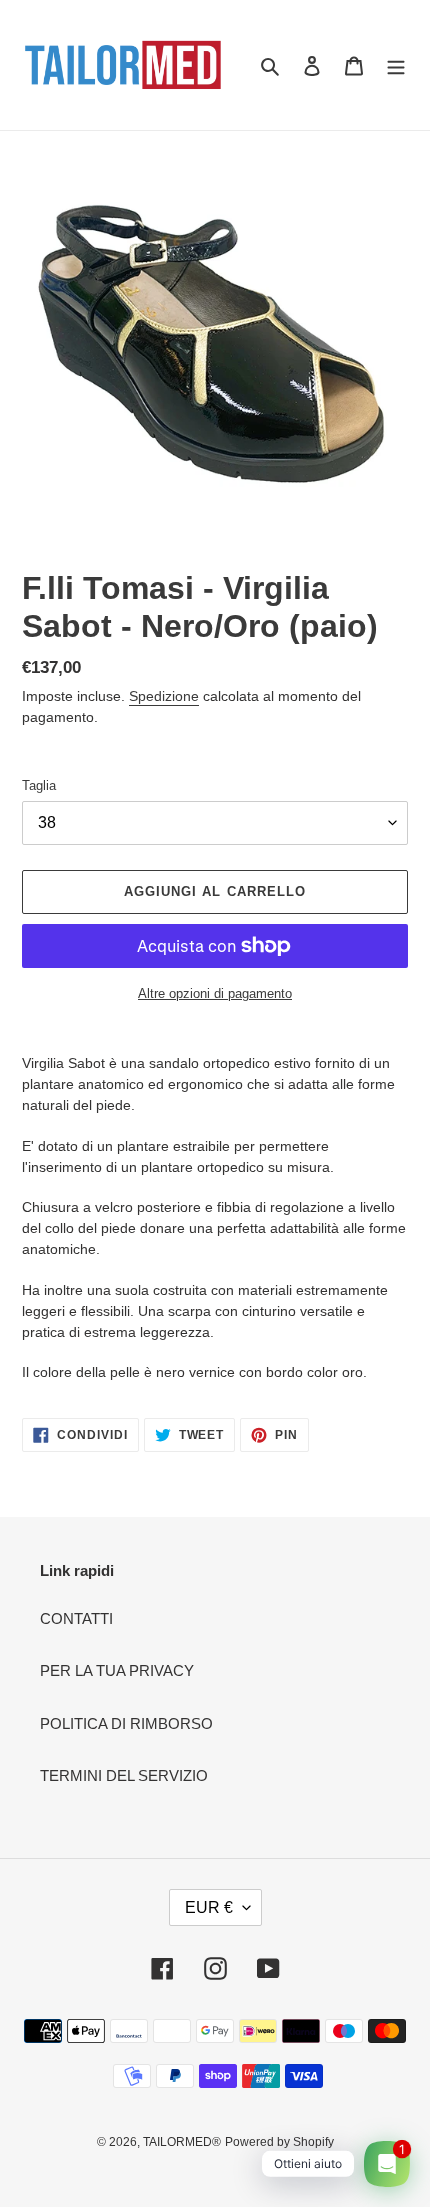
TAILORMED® (182, 2142)
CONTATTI (76, 1618)
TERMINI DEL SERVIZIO (124, 1775)
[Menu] (396, 65)
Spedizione (164, 696)
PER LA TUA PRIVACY (117, 1670)
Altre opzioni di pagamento (215, 993)
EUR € (209, 1907)
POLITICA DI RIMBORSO (126, 1723)
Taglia (39, 785)
